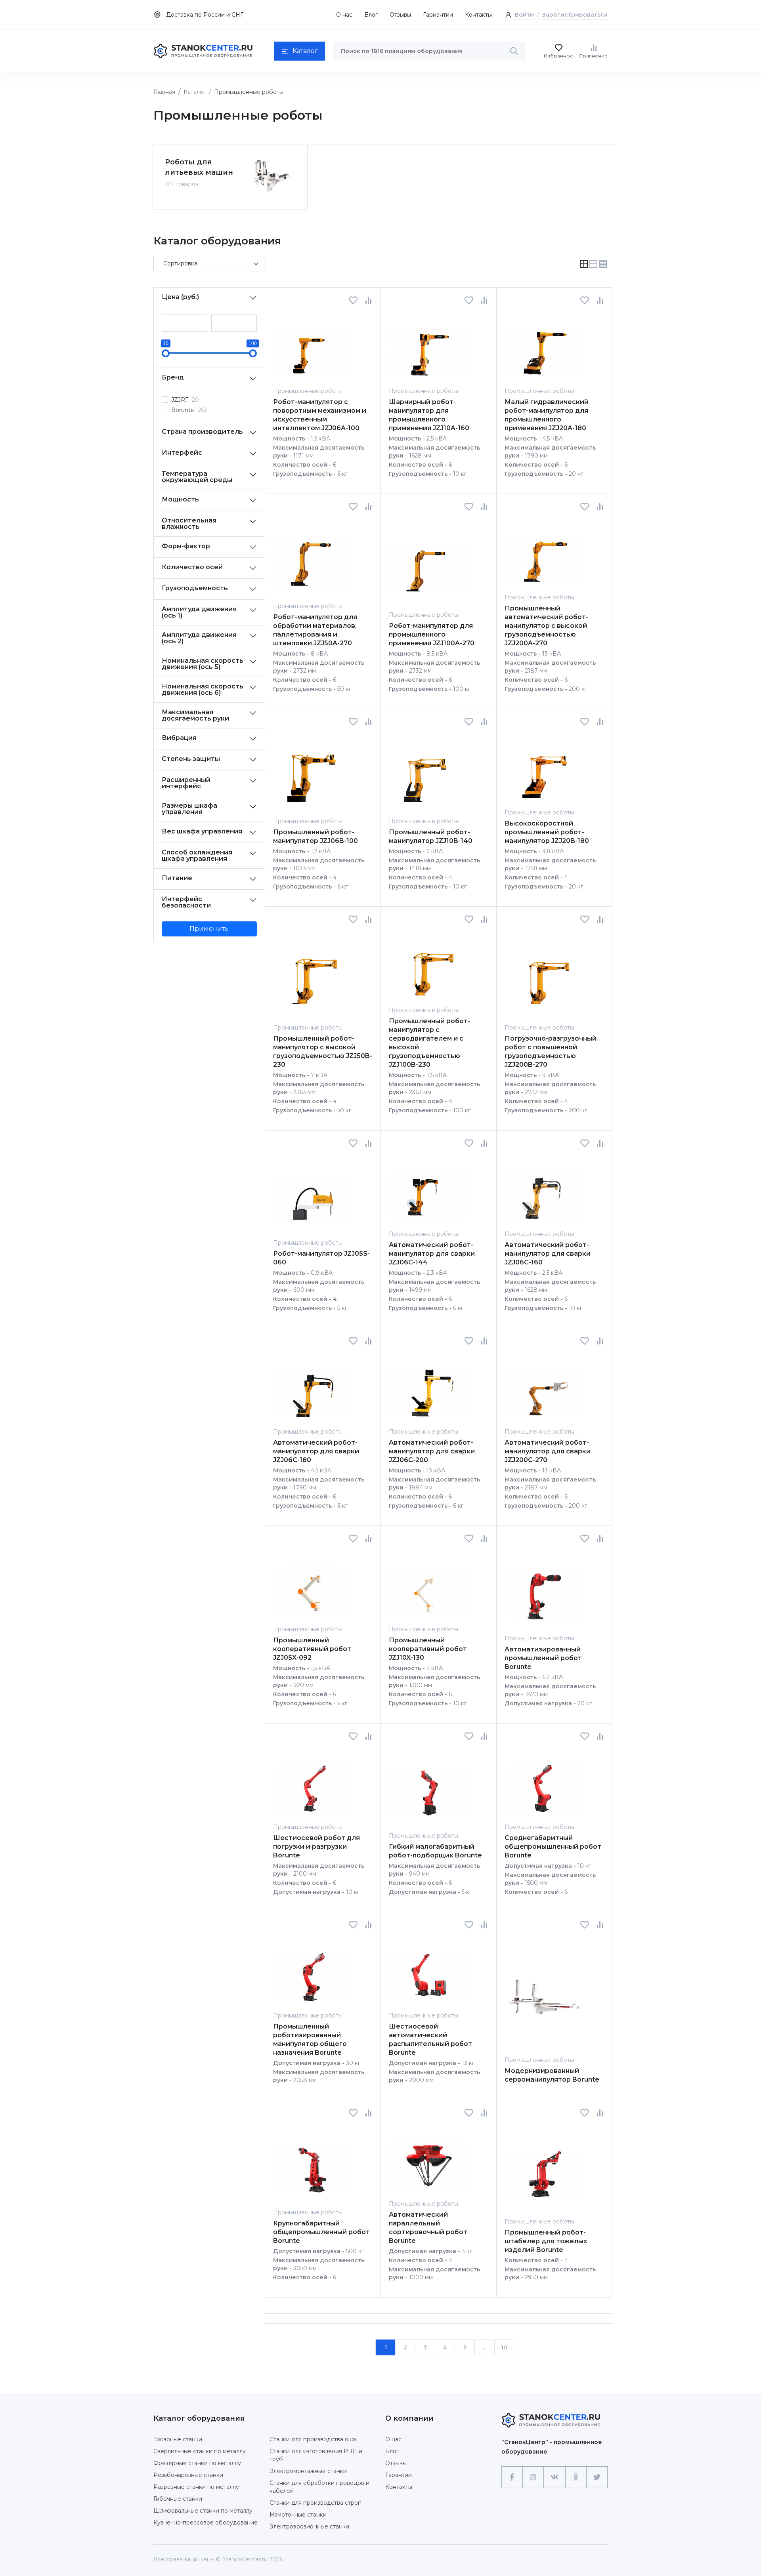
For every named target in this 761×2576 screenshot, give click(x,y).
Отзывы (400, 15)
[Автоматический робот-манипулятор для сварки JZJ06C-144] (428, 1189)
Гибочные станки (178, 2499)
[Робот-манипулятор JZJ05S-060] (313, 1193)
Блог (371, 15)
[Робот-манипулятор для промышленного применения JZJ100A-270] (428, 561)
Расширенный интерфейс (186, 783)
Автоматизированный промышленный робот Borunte (543, 1658)
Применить (209, 929)
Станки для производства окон (314, 2439)
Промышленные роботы (308, 391)
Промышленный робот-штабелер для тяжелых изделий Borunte (546, 2241)
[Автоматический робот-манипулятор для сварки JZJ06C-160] (544, 1189)
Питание (177, 878)
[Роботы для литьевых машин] (271, 176)
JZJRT (185, 400)
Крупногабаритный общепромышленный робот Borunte (321, 2232)
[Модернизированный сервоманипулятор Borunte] (544, 1992)
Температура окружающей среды (197, 477)
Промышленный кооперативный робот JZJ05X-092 (312, 1649)
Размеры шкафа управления (189, 809)
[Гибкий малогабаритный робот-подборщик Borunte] (428, 1786)
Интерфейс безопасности (186, 902)
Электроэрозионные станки (309, 2526)
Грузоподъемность (195, 588)
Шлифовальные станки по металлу (203, 2511)
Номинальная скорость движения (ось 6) (203, 689)
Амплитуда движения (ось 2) (199, 638)
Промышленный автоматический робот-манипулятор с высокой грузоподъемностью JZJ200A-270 (546, 626)
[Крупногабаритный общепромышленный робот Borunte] (313, 2163)
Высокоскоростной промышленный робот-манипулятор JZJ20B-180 (547, 832)
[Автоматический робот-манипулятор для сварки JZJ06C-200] (428, 1386)
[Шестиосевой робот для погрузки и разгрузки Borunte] (313, 1782)
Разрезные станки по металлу (196, 2487)
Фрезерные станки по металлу (197, 2463)
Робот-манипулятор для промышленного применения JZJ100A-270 (432, 634)
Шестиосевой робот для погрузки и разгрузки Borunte (316, 1847)
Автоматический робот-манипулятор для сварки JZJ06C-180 (316, 1451)
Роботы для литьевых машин (199, 167)
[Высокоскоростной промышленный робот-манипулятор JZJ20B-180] (544, 767)
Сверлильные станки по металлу (200, 2451)
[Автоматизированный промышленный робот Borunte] (544, 1588)
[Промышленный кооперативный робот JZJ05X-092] (313, 1584)
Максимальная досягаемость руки (195, 715)
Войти (524, 15)
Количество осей (192, 567)
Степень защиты (191, 759)
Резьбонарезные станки (188, 2475)
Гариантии (438, 15)
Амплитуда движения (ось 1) (199, 612)
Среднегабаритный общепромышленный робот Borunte (553, 1847)
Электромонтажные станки (308, 2471)
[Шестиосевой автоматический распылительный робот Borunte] (428, 1970)
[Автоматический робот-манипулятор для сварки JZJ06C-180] (313, 1386)
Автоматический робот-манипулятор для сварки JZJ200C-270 (548, 1451)
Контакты (478, 15)
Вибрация (179, 738)
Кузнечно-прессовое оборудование (206, 2523)
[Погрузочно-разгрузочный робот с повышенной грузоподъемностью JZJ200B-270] (544, 973)
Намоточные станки (298, 2515)
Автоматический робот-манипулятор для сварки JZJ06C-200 (432, 1451)
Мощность (180, 499)
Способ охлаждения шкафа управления (197, 855)
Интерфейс (182, 453)
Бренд (173, 377)
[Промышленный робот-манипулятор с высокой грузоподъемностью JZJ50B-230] (313, 973)
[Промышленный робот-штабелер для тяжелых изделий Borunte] (544, 2167)
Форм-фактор (186, 546)
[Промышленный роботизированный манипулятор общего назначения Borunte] (313, 1970)
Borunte (189, 410)
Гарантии (399, 2475)
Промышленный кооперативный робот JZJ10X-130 (428, 1649)
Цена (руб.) (180, 297)
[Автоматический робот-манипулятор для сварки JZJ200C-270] (544, 1386)
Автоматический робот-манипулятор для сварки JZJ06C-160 (548, 1254)
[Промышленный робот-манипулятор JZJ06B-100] (313, 771)
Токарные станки (178, 2439)
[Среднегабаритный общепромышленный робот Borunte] (544, 1782)
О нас (344, 15)
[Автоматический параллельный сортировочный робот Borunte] (428, 2158)
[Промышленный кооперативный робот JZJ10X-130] (428, 1584)
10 (504, 2347)
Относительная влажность (189, 523)
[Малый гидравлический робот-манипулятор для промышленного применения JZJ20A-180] (544, 346)
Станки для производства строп (315, 2503)
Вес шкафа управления (202, 831)
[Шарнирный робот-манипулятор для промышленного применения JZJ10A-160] (428, 346)
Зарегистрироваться (575, 15)
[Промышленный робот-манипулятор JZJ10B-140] (428, 771)
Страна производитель (202, 432)
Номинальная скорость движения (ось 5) (203, 664)
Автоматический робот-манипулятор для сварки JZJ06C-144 (432, 1254)
